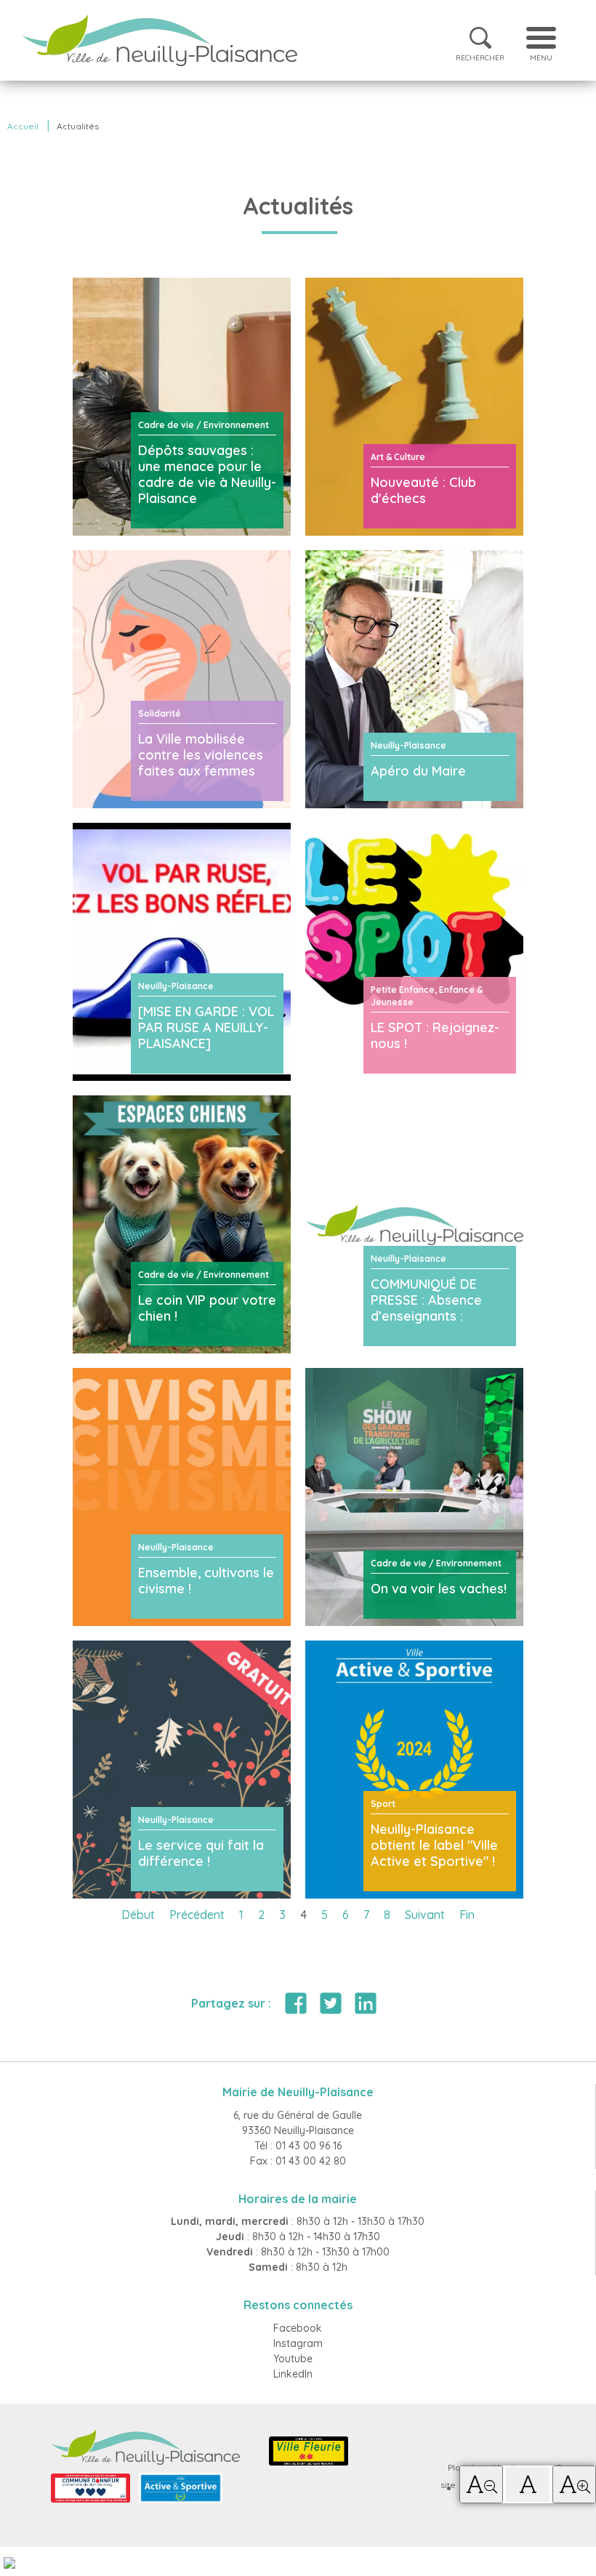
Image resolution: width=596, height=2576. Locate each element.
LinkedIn (293, 2374)
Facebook (298, 2328)
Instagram (298, 2343)
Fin (467, 1915)
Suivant (425, 1915)
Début (138, 1915)
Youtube (293, 2359)
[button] (481, 2484)
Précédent (197, 1915)
